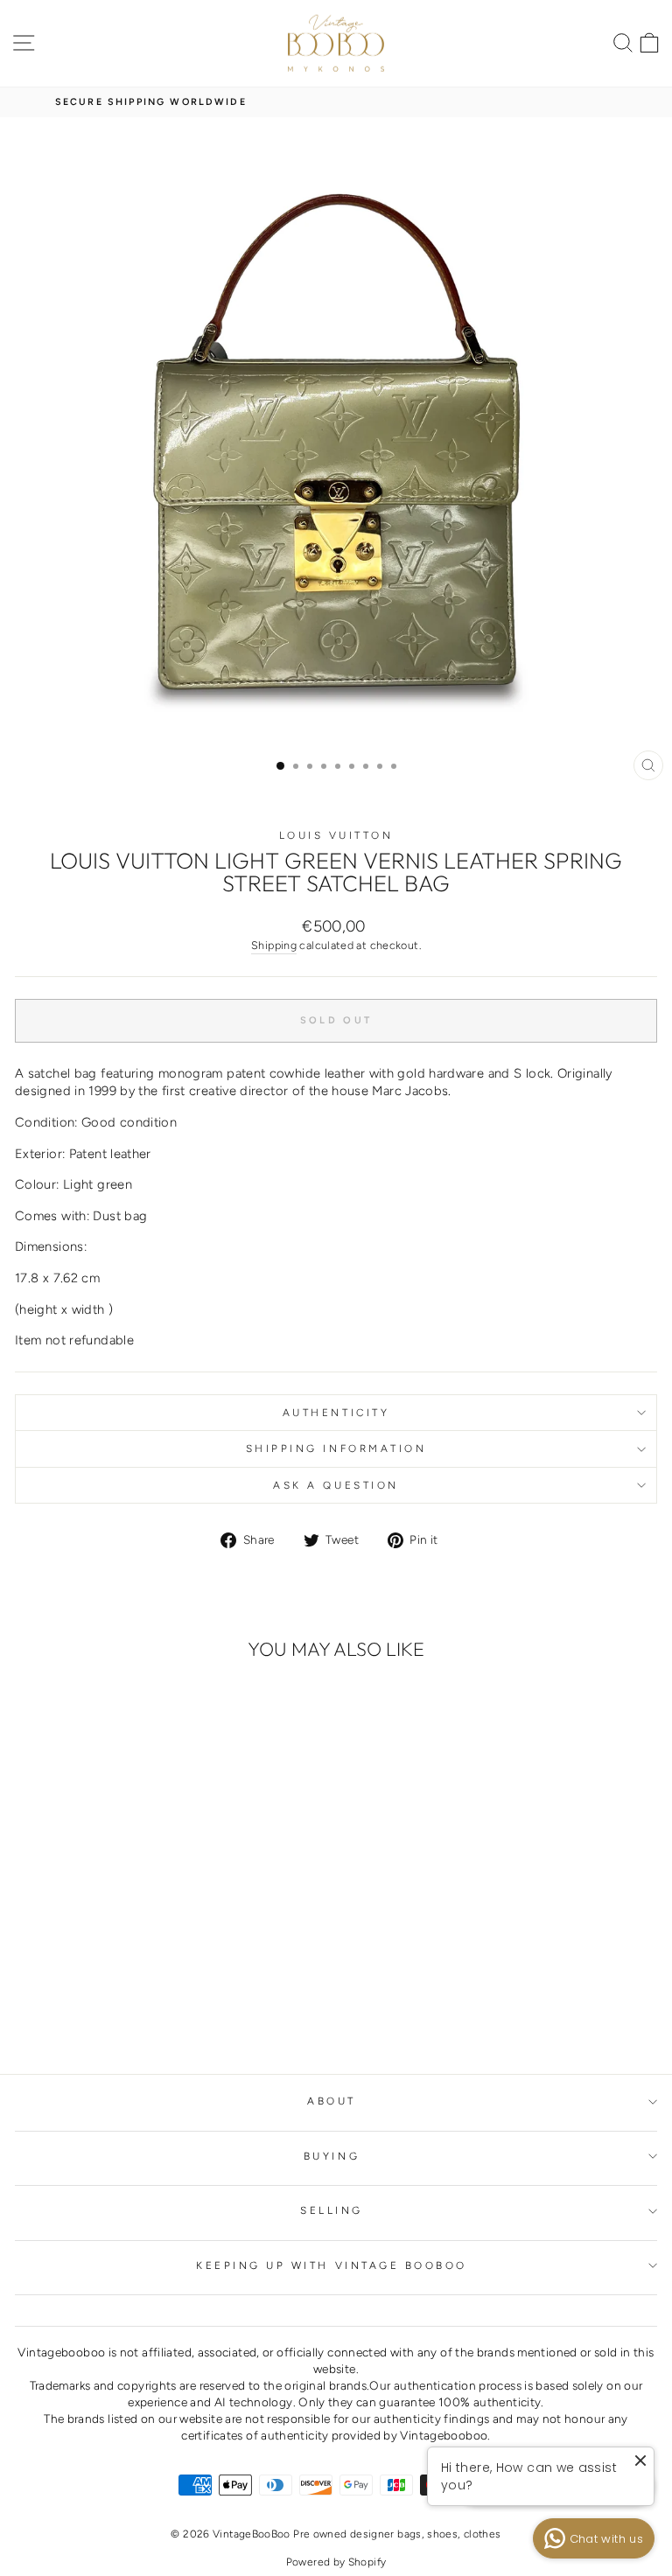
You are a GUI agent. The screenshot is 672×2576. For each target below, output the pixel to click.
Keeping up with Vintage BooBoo (332, 2265)
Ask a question (336, 1485)
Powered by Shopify (336, 2562)
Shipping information (336, 1449)
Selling (332, 2210)
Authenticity (336, 1413)
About (332, 2101)
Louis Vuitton (336, 835)
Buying (332, 2156)
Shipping (274, 945)
